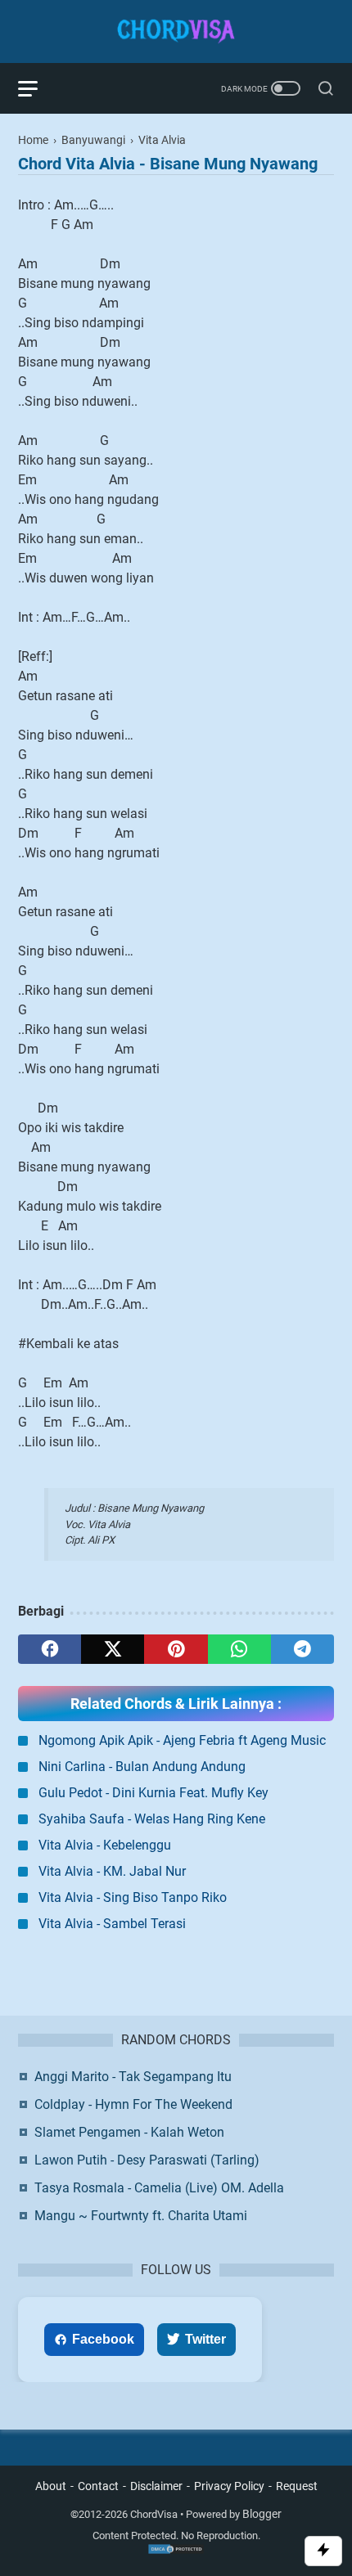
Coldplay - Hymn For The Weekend (133, 2104)
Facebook (103, 2339)
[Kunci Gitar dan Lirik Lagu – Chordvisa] (176, 31)
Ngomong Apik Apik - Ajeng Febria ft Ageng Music (182, 1740)
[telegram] (302, 1649)
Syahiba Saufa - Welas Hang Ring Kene (152, 1819)
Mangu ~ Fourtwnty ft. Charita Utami (141, 2216)
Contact (98, 2486)
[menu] (38, 88)
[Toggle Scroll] (323, 2551)
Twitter (205, 2339)
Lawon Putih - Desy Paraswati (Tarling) (147, 2160)
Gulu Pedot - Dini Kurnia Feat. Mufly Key (153, 1793)
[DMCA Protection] (176, 2551)
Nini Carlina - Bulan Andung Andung (142, 1767)
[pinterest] (176, 1649)
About (51, 2486)
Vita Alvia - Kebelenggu (105, 1845)
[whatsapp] (239, 1649)
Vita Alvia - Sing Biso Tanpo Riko (133, 1897)
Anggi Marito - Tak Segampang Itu (133, 2077)
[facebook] (50, 1649)
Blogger (262, 2514)
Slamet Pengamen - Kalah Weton (129, 2132)
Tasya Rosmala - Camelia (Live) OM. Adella (159, 2188)
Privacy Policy (229, 2486)
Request (297, 2486)
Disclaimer (156, 2486)
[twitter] (113, 1649)
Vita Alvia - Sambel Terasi (112, 1924)
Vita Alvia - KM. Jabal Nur (112, 1871)
